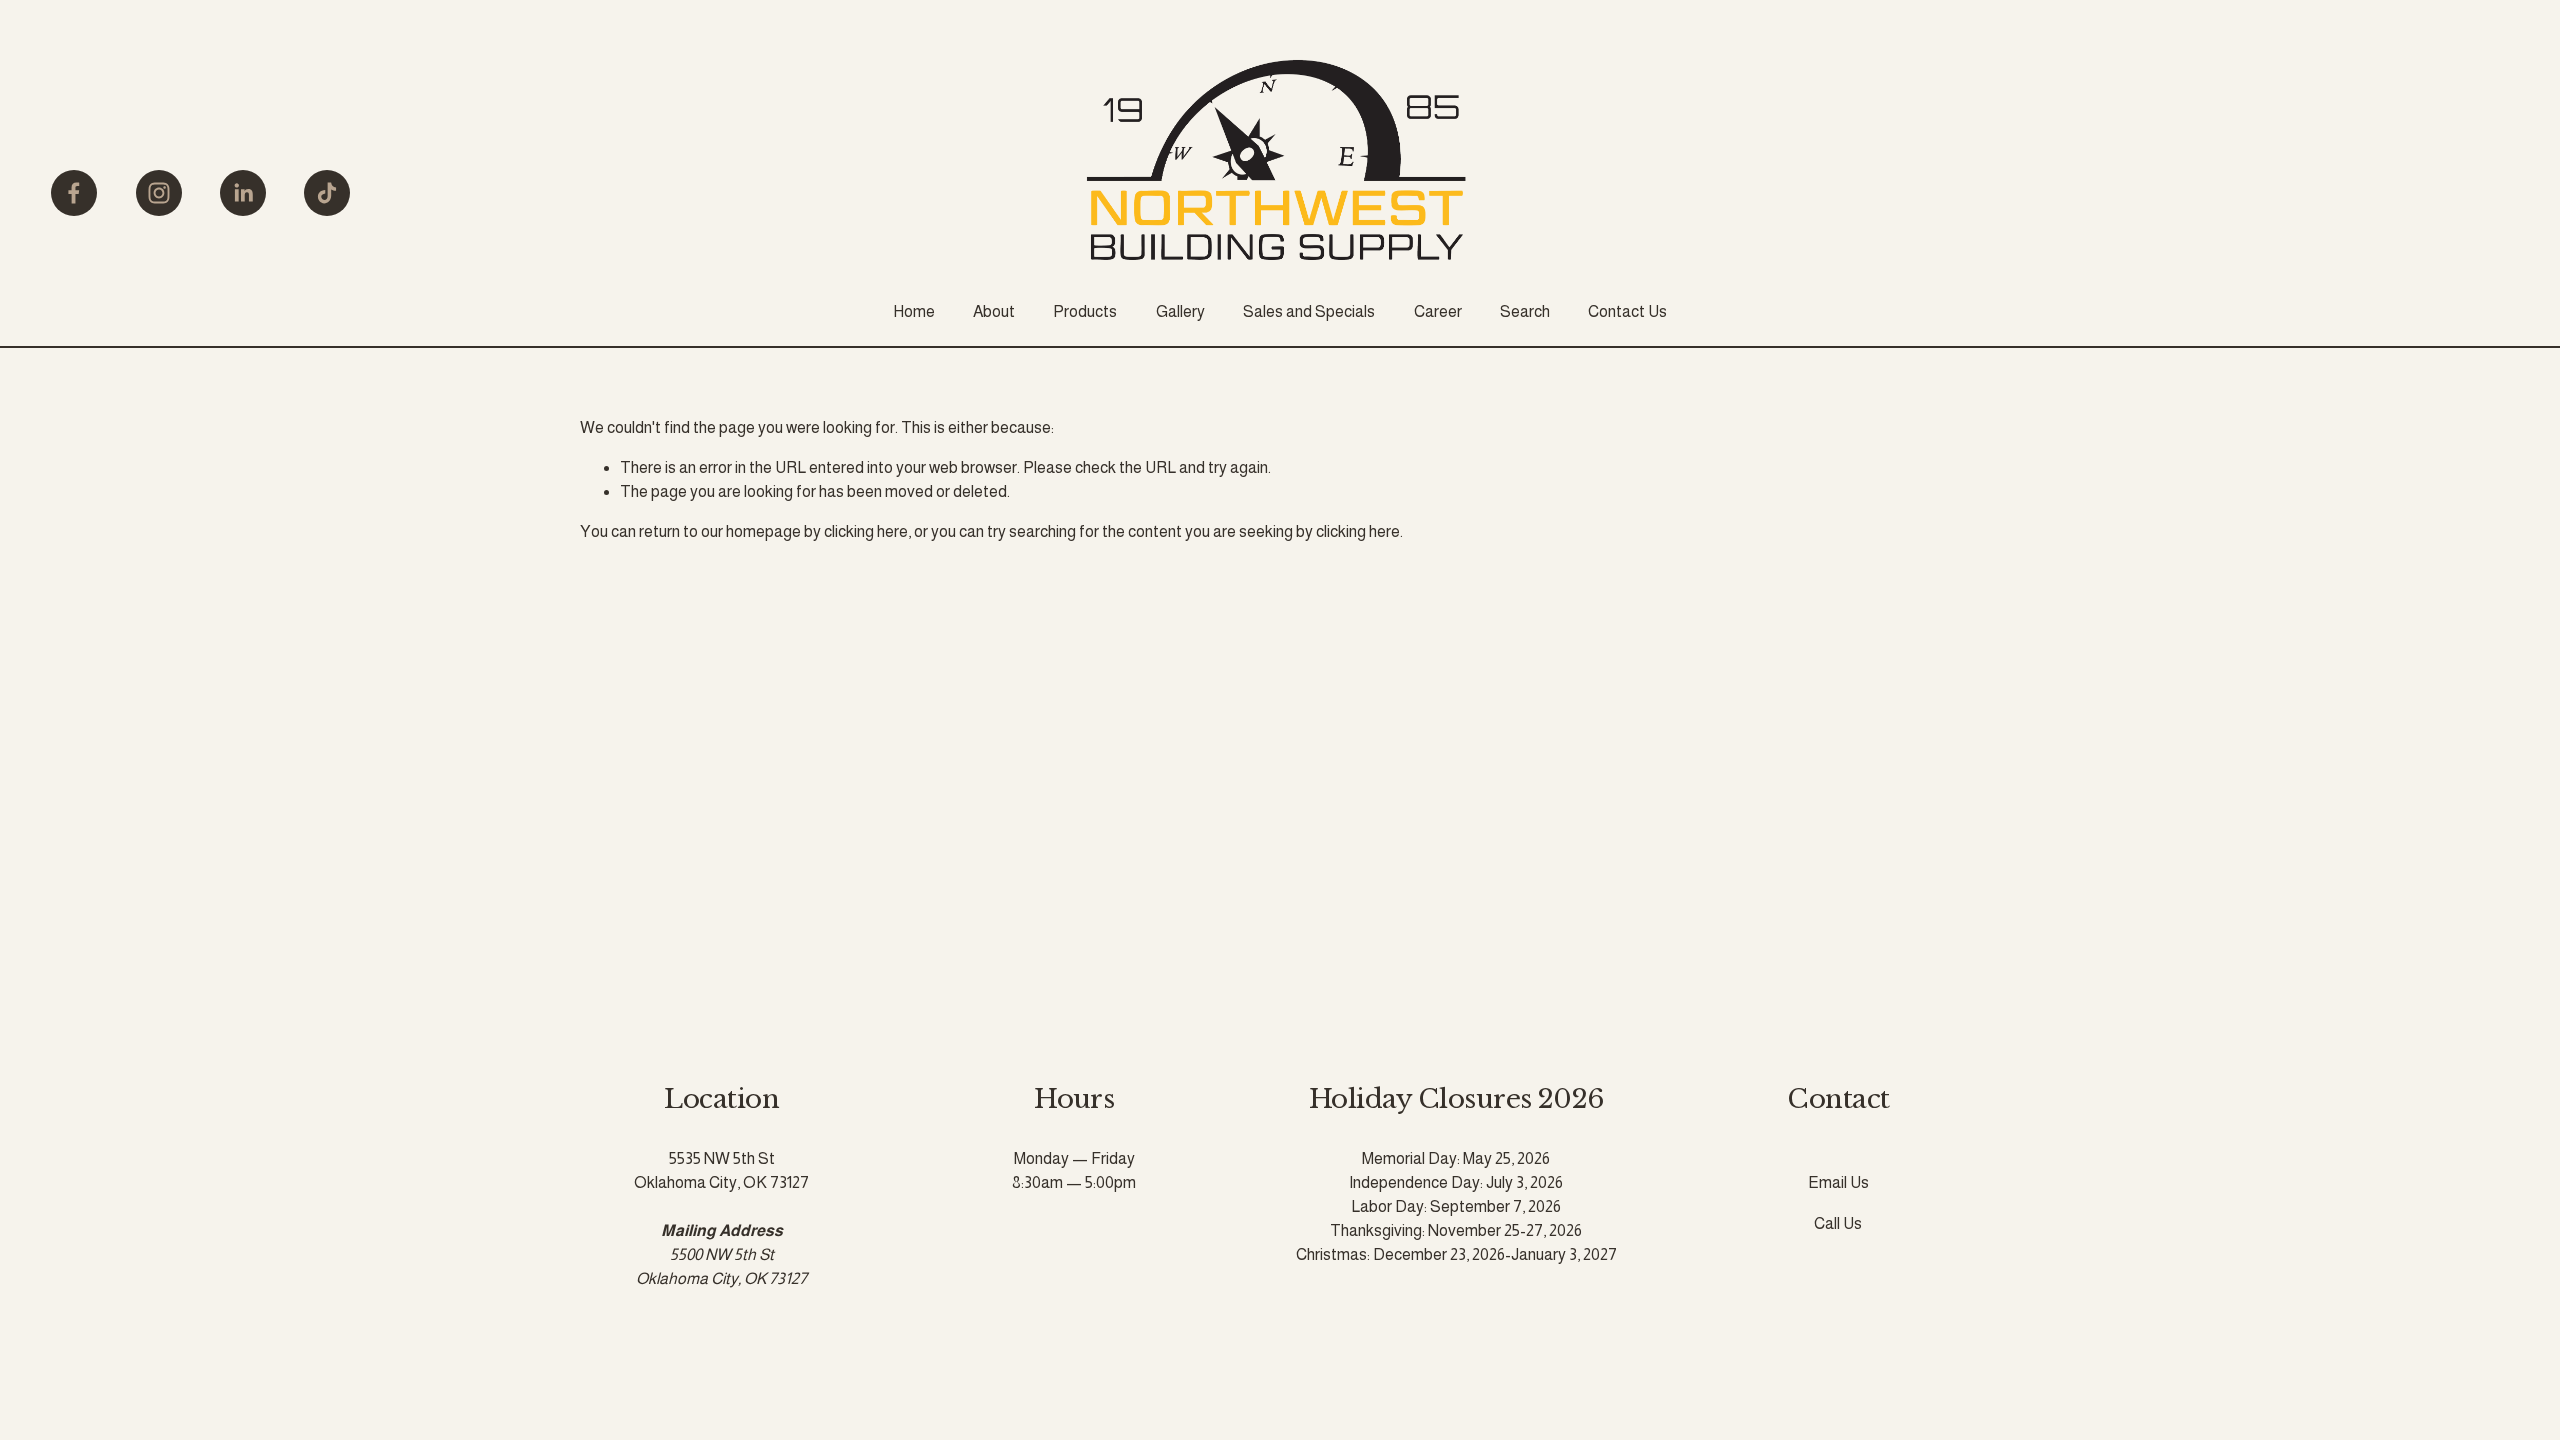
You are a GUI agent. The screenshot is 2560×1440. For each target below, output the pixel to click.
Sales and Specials (1309, 311)
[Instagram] (159, 193)
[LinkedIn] (243, 193)
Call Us (1838, 1223)
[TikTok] (327, 193)
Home (914, 311)
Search (1525, 311)
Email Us (1838, 1182)
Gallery (1180, 311)
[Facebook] (74, 193)
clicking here (866, 531)
